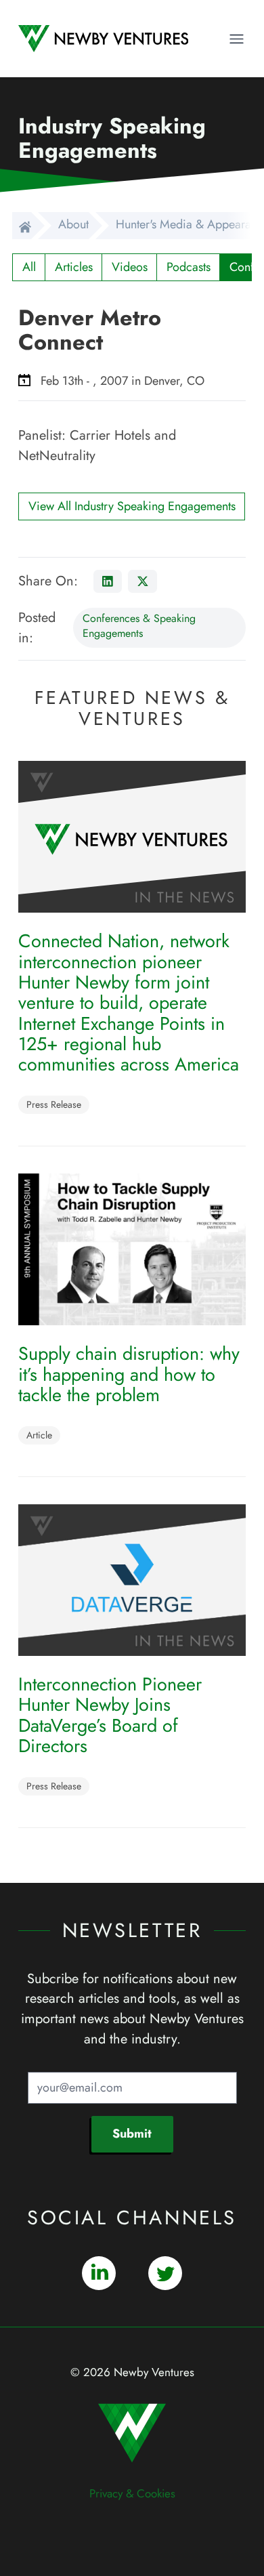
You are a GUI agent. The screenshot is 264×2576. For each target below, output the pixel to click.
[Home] (22, 226)
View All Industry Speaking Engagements (132, 506)
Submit (132, 2134)
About (73, 224)
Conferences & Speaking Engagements (139, 626)
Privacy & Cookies (132, 2493)
